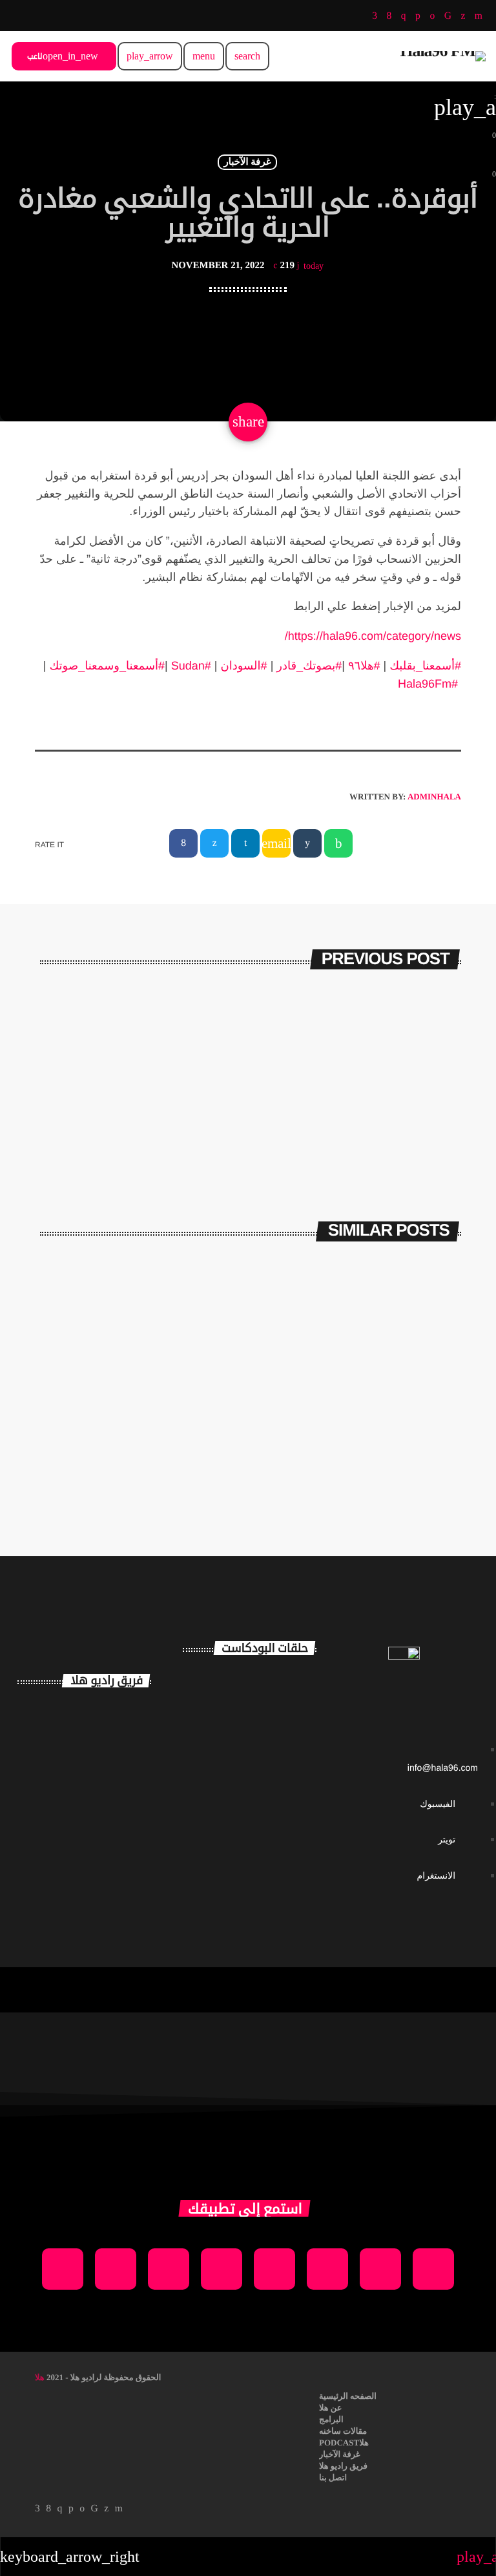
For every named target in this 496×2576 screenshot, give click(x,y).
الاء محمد (106, 1820)
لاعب (63, 56)
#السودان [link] (244, 666)
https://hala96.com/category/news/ (373, 636)
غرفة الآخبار (247, 162)
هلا (40, 2377)
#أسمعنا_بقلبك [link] (425, 666)
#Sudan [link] (191, 666)
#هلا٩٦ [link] (364, 666)
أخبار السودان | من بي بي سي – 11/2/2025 (152, 1444)
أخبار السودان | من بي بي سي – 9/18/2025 (372, 1444)
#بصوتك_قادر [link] (309, 666)
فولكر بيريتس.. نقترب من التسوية (313, 1048)
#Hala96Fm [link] (428, 684)
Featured (200, 1410)
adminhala (434, 797)
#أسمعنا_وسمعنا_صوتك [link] (107, 666)
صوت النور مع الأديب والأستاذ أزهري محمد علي (273, 1794)
